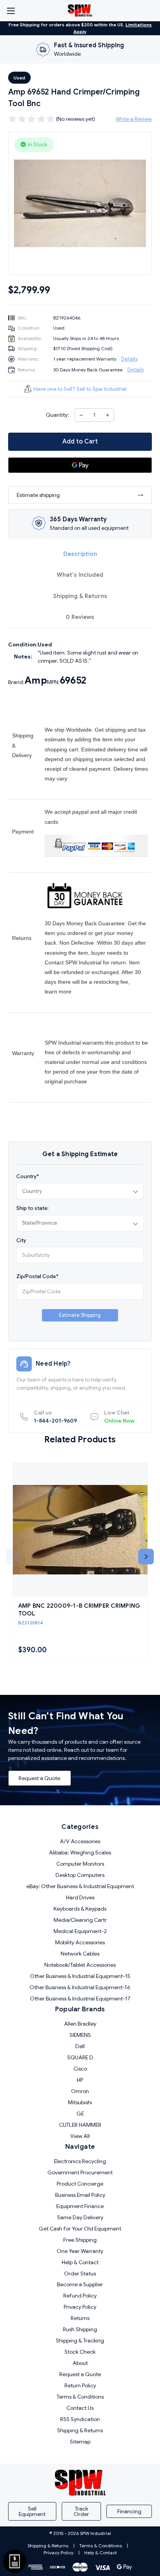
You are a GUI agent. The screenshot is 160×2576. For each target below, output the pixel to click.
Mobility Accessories (80, 1942)
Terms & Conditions (80, 2397)
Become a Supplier (80, 2284)
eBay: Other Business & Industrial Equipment (80, 1886)
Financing (129, 2511)
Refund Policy (80, 2296)
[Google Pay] (80, 465)
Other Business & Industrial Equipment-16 (80, 1987)
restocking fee (111, 982)
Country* (28, 1176)
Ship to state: (32, 1208)
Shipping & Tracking (80, 2341)
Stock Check (80, 2352)
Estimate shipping (38, 495)
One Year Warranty (80, 2251)
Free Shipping (80, 2240)
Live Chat (119, 1417)
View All (80, 2136)
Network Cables (80, 1954)
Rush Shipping (80, 2329)
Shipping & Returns (80, 596)
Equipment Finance (80, 2206)
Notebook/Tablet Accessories (80, 1965)
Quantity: (57, 415)
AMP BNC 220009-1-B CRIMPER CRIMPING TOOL (79, 1610)
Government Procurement (80, 2172)
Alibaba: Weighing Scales (80, 1853)
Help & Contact (80, 2262)
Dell (80, 2046)
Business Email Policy (80, 2195)
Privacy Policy (80, 2307)
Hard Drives (80, 1897)
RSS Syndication (80, 2419)
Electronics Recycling (80, 2161)
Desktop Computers (80, 1875)
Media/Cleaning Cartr (80, 1920)
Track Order (81, 2511)
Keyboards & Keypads (80, 1909)
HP (80, 2080)
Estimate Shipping (80, 1315)
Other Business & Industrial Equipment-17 (80, 1999)
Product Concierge (80, 2184)
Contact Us (80, 2408)
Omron (80, 2091)
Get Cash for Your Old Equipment (80, 2229)
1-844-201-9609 (55, 1417)
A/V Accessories (80, 1841)
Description (80, 554)
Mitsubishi (80, 2102)
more (65, 992)
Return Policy (80, 2385)
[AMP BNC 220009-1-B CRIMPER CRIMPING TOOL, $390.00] (80, 1530)
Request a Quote (39, 1778)
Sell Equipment (32, 2511)
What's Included (80, 575)
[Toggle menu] (11, 11)
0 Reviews (80, 617)
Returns (80, 2318)
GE (80, 2114)
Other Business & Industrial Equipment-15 (80, 1976)
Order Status (80, 2274)
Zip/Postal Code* (37, 1276)
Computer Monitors (80, 1864)
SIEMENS (80, 2035)
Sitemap (80, 2442)
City (21, 1240)
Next (146, 1557)
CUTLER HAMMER (80, 2125)
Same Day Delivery (80, 2217)
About (80, 2363)
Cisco (80, 2069)
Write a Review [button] (134, 119)
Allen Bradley (80, 2024)
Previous (14, 1557)
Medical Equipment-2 (80, 1931)
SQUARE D (80, 2057)
